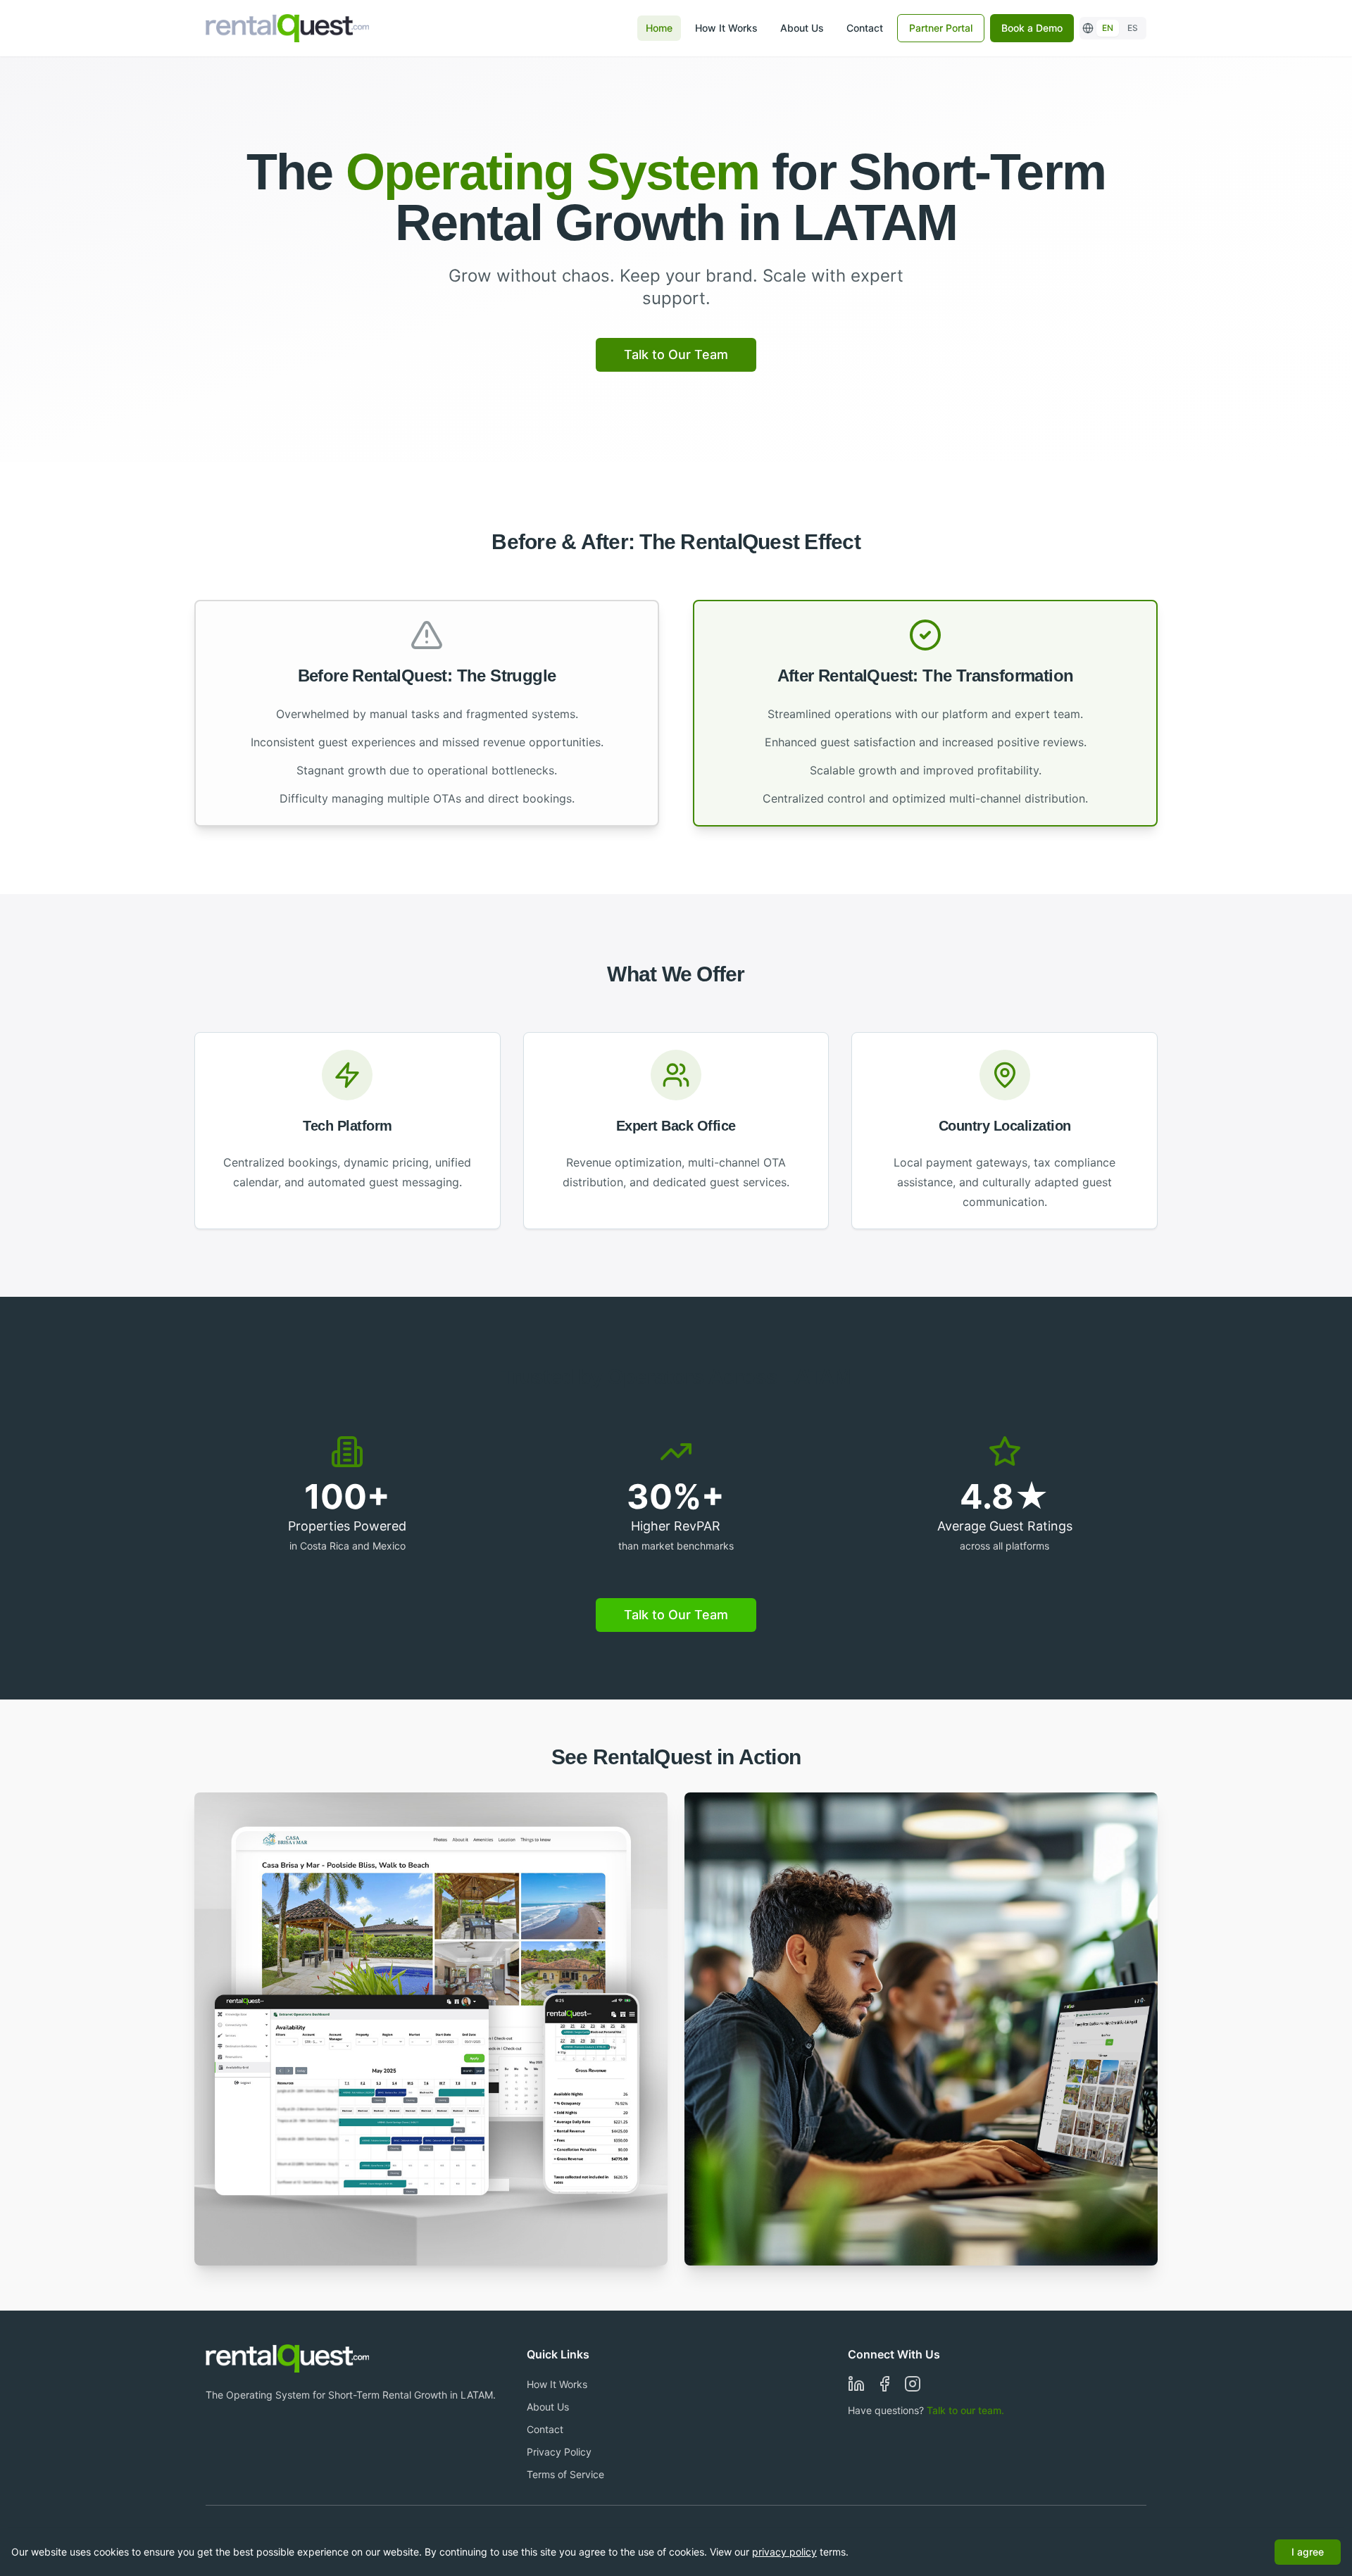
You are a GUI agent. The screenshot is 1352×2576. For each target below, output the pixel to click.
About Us (802, 28)
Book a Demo (1032, 28)
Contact (865, 28)
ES (1133, 28)
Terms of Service (565, 2474)
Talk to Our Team (676, 354)
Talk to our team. (965, 2410)
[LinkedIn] (856, 2384)
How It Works (726, 28)
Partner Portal (941, 28)
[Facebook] (884, 2384)
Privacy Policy (559, 2452)
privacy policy (784, 2552)
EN (1108, 28)
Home (659, 28)
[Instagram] (913, 2384)
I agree (1308, 2552)
